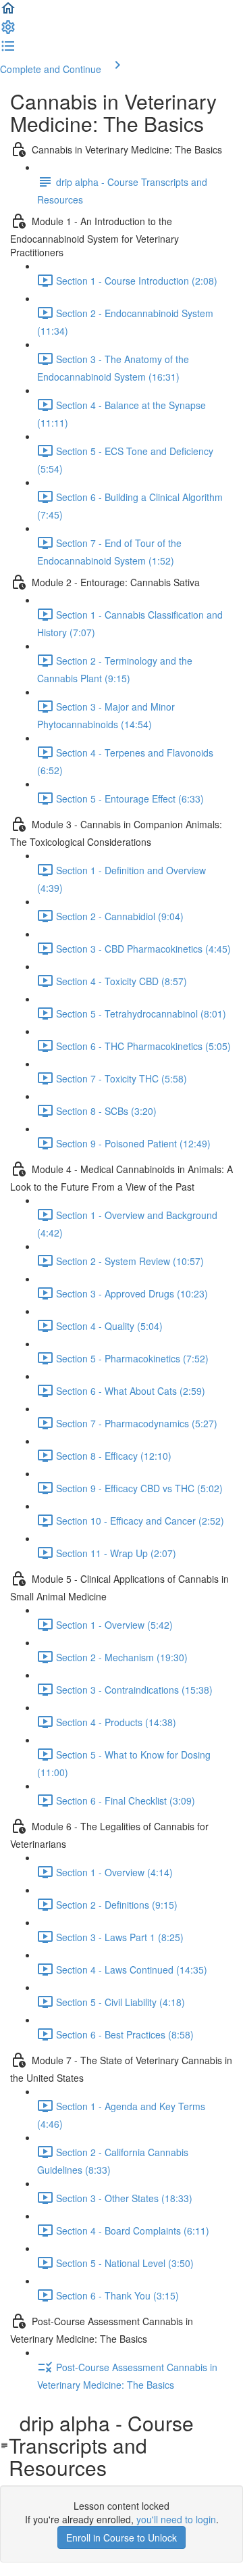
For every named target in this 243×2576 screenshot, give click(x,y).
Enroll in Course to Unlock (122, 2537)
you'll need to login (176, 2519)
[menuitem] (8, 31)
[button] (8, 12)
